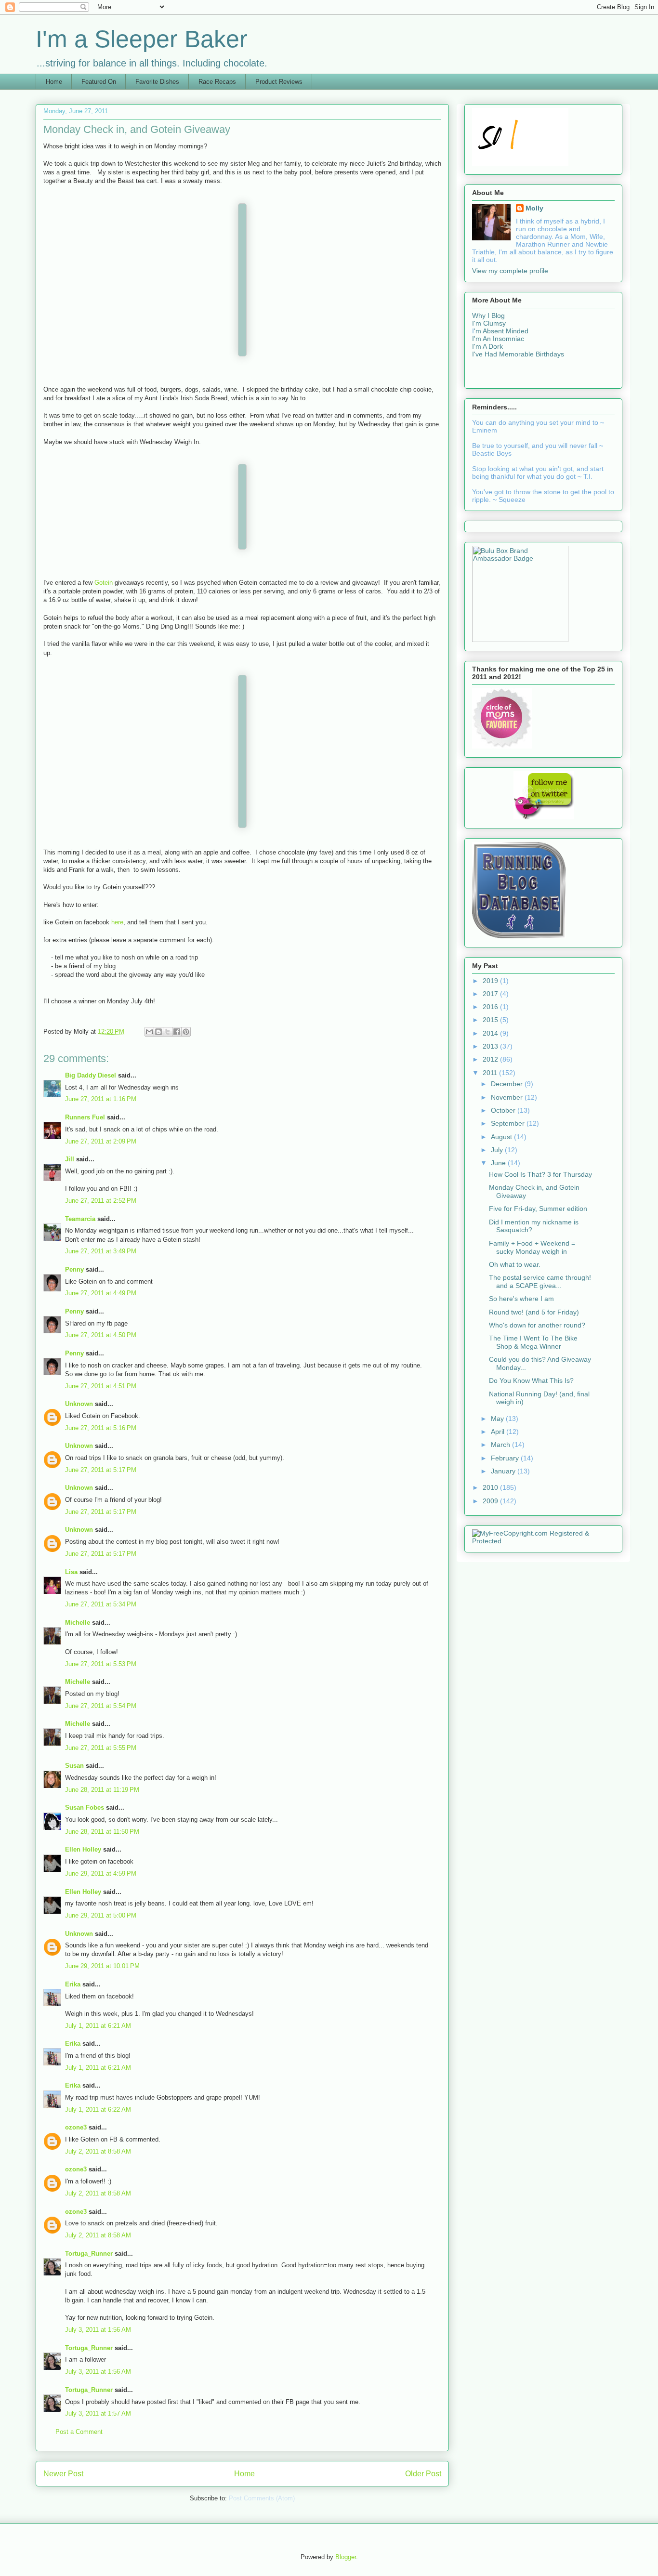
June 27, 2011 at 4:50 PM (101, 1335)
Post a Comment (79, 2432)
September (509, 1123)
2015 (491, 1020)
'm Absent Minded (501, 331)
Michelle (78, 1623)
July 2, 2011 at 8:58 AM (98, 2151)
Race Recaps (217, 82)
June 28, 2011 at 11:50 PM (102, 1832)
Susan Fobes (85, 1807)
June (499, 1163)
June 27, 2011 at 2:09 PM (101, 1141)
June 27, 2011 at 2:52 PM (101, 1201)
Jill (70, 1159)
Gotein (104, 583)
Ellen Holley (83, 1849)
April (499, 1432)
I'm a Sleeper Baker (142, 39)
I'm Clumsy (489, 323)
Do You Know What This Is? (531, 1380)
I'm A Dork (487, 346)
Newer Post (63, 2474)
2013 (491, 1046)
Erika (73, 1984)
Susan (74, 1766)
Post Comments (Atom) (262, 2498)
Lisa (71, 1572)
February (506, 1458)
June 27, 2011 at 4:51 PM (101, 1386)
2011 (491, 1073)
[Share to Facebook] (177, 1032)
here (117, 922)
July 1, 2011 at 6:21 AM (98, 2026)
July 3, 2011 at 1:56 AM (98, 2330)
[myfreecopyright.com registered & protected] (543, 1541)
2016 (491, 1007)
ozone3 (76, 2127)
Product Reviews (279, 82)
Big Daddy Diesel (91, 1075)
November (508, 1097)
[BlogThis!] (158, 1032)
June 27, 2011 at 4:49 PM (101, 1293)
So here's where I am (521, 1299)
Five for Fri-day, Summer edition (538, 1209)
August (502, 1137)
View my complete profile (510, 271)
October (504, 1110)
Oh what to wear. (515, 1264)
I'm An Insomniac (498, 339)
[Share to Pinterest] (186, 1032)
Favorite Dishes (157, 82)
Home (54, 82)
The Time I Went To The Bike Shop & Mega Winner (533, 1342)
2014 (491, 1033)
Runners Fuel (85, 1117)
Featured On (99, 82)
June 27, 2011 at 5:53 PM (101, 1664)
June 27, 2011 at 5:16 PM (101, 1428)
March (501, 1445)
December (508, 1084)
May (498, 1419)
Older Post (423, 2474)
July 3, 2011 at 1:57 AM (98, 2413)
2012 (491, 1059)
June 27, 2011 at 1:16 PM (101, 1099)
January (504, 1471)
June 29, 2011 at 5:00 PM (101, 1915)
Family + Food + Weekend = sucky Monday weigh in (532, 1247)
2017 (491, 994)
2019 (491, 981)
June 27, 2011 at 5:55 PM (101, 1748)
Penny (74, 1269)
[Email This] (149, 1032)
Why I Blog (488, 315)
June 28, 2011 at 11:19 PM (102, 1790)
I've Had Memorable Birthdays (518, 354)
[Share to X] (168, 1032)
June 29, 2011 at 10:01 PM (102, 1966)
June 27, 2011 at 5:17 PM (101, 1470)
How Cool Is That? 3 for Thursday (540, 1174)
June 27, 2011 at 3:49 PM (101, 1251)
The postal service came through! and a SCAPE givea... (540, 1281)
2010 (491, 1487)
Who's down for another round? (537, 1325)
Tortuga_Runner (89, 2254)
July (498, 1150)
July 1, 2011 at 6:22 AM (98, 2109)
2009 (491, 1501)
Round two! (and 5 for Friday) (534, 1312)
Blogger (346, 2557)
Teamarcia (80, 1219)
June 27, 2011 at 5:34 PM (101, 1604)
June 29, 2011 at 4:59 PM (101, 1873)
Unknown (79, 1404)
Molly (534, 208)
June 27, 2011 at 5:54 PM (101, 1706)
